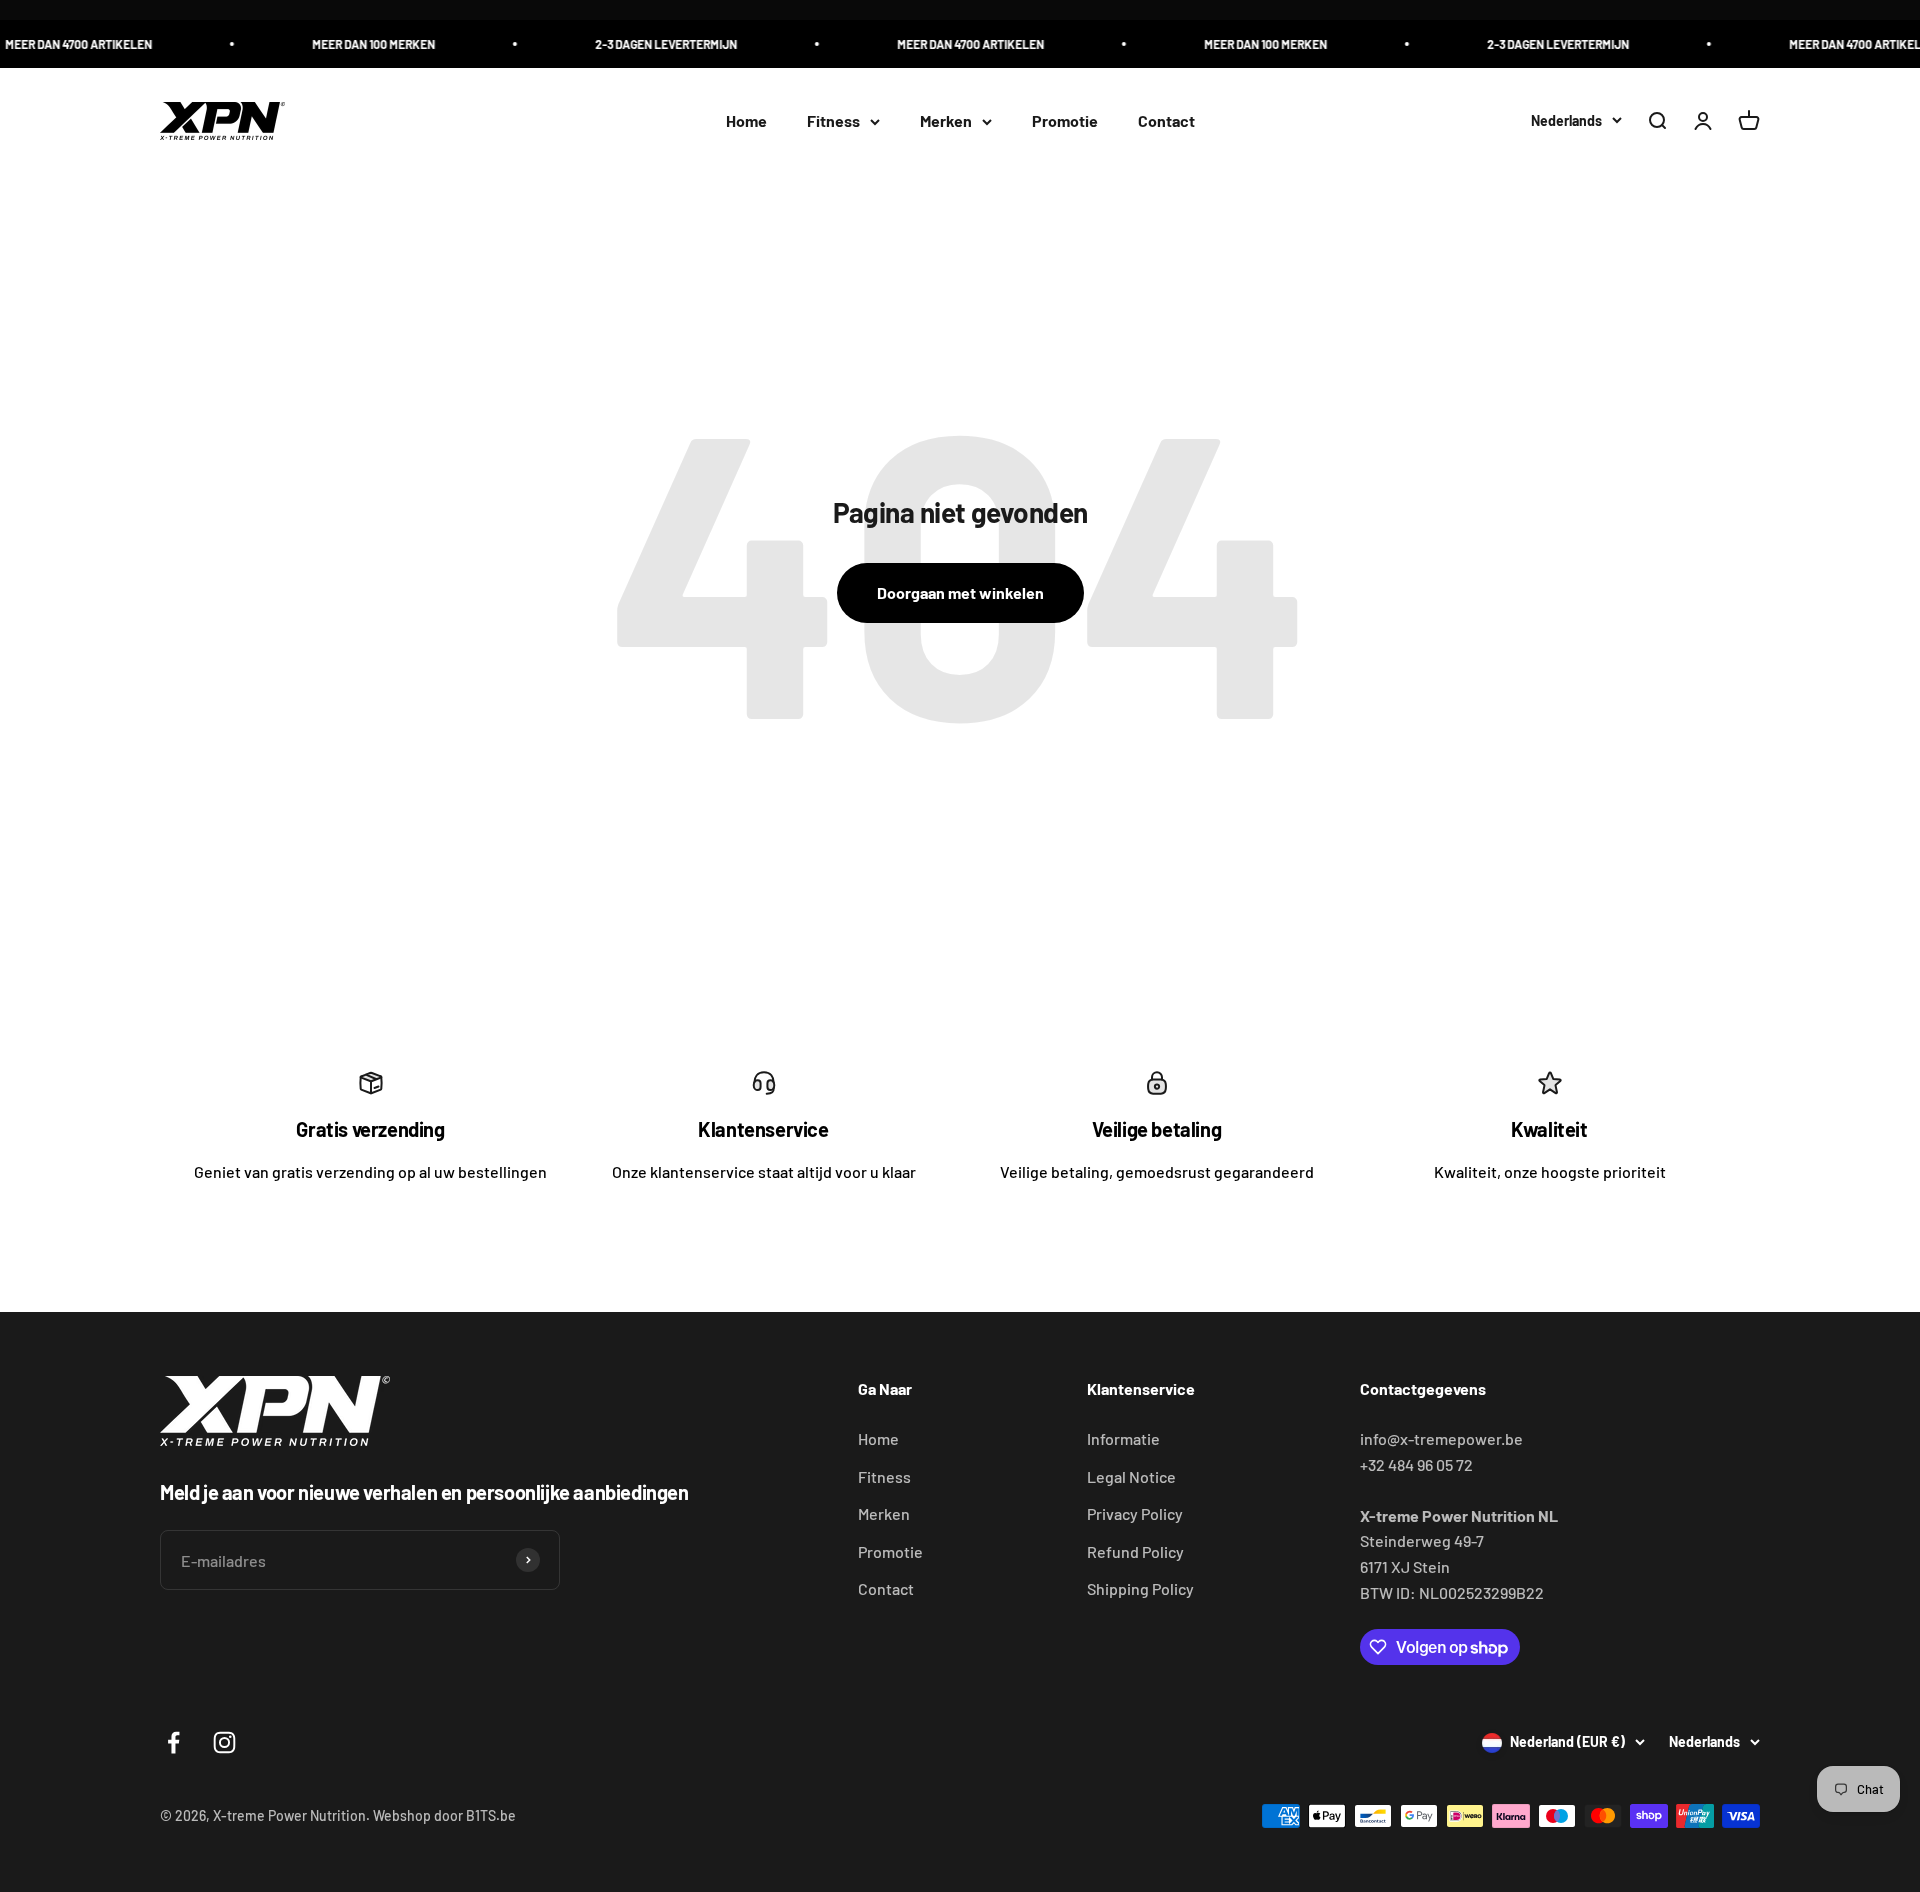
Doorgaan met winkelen (960, 592)
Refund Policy (1135, 1551)
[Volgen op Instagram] (224, 1742)
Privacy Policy (1135, 1513)
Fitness (833, 121)
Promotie (1065, 121)
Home (746, 121)
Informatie (1123, 1438)
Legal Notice (1131, 1476)
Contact (1166, 121)
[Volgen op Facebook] (173, 1742)
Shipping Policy (1140, 1588)
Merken (946, 121)
